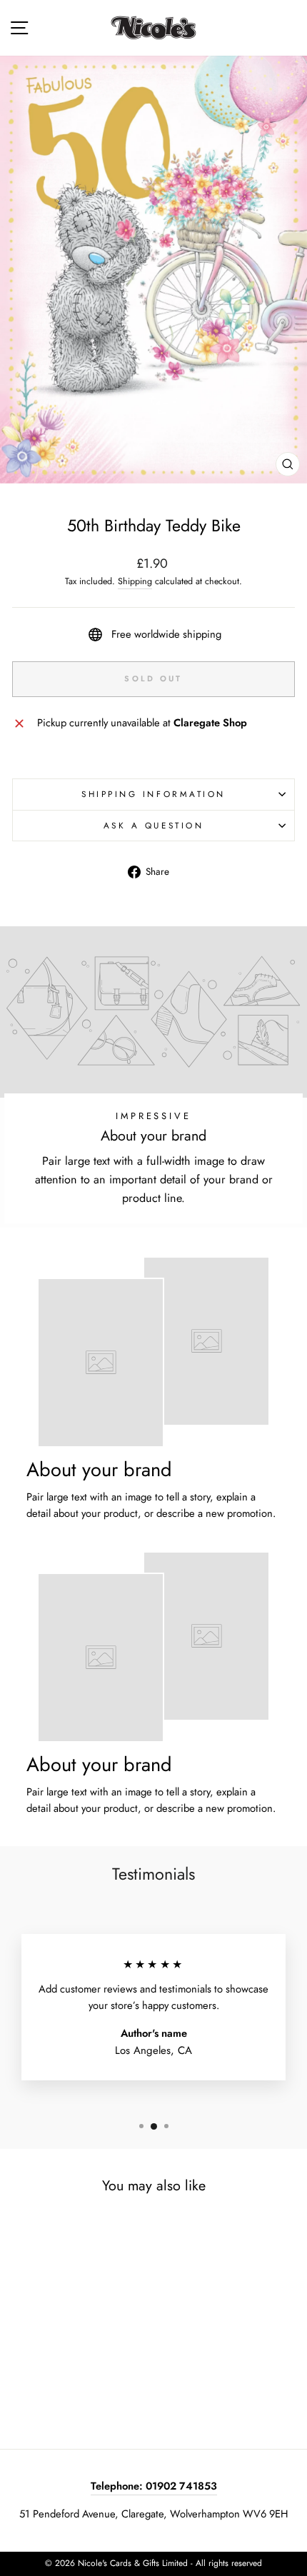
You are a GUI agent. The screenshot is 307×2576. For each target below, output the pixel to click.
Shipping (135, 581)
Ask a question (153, 825)
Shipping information (153, 794)
